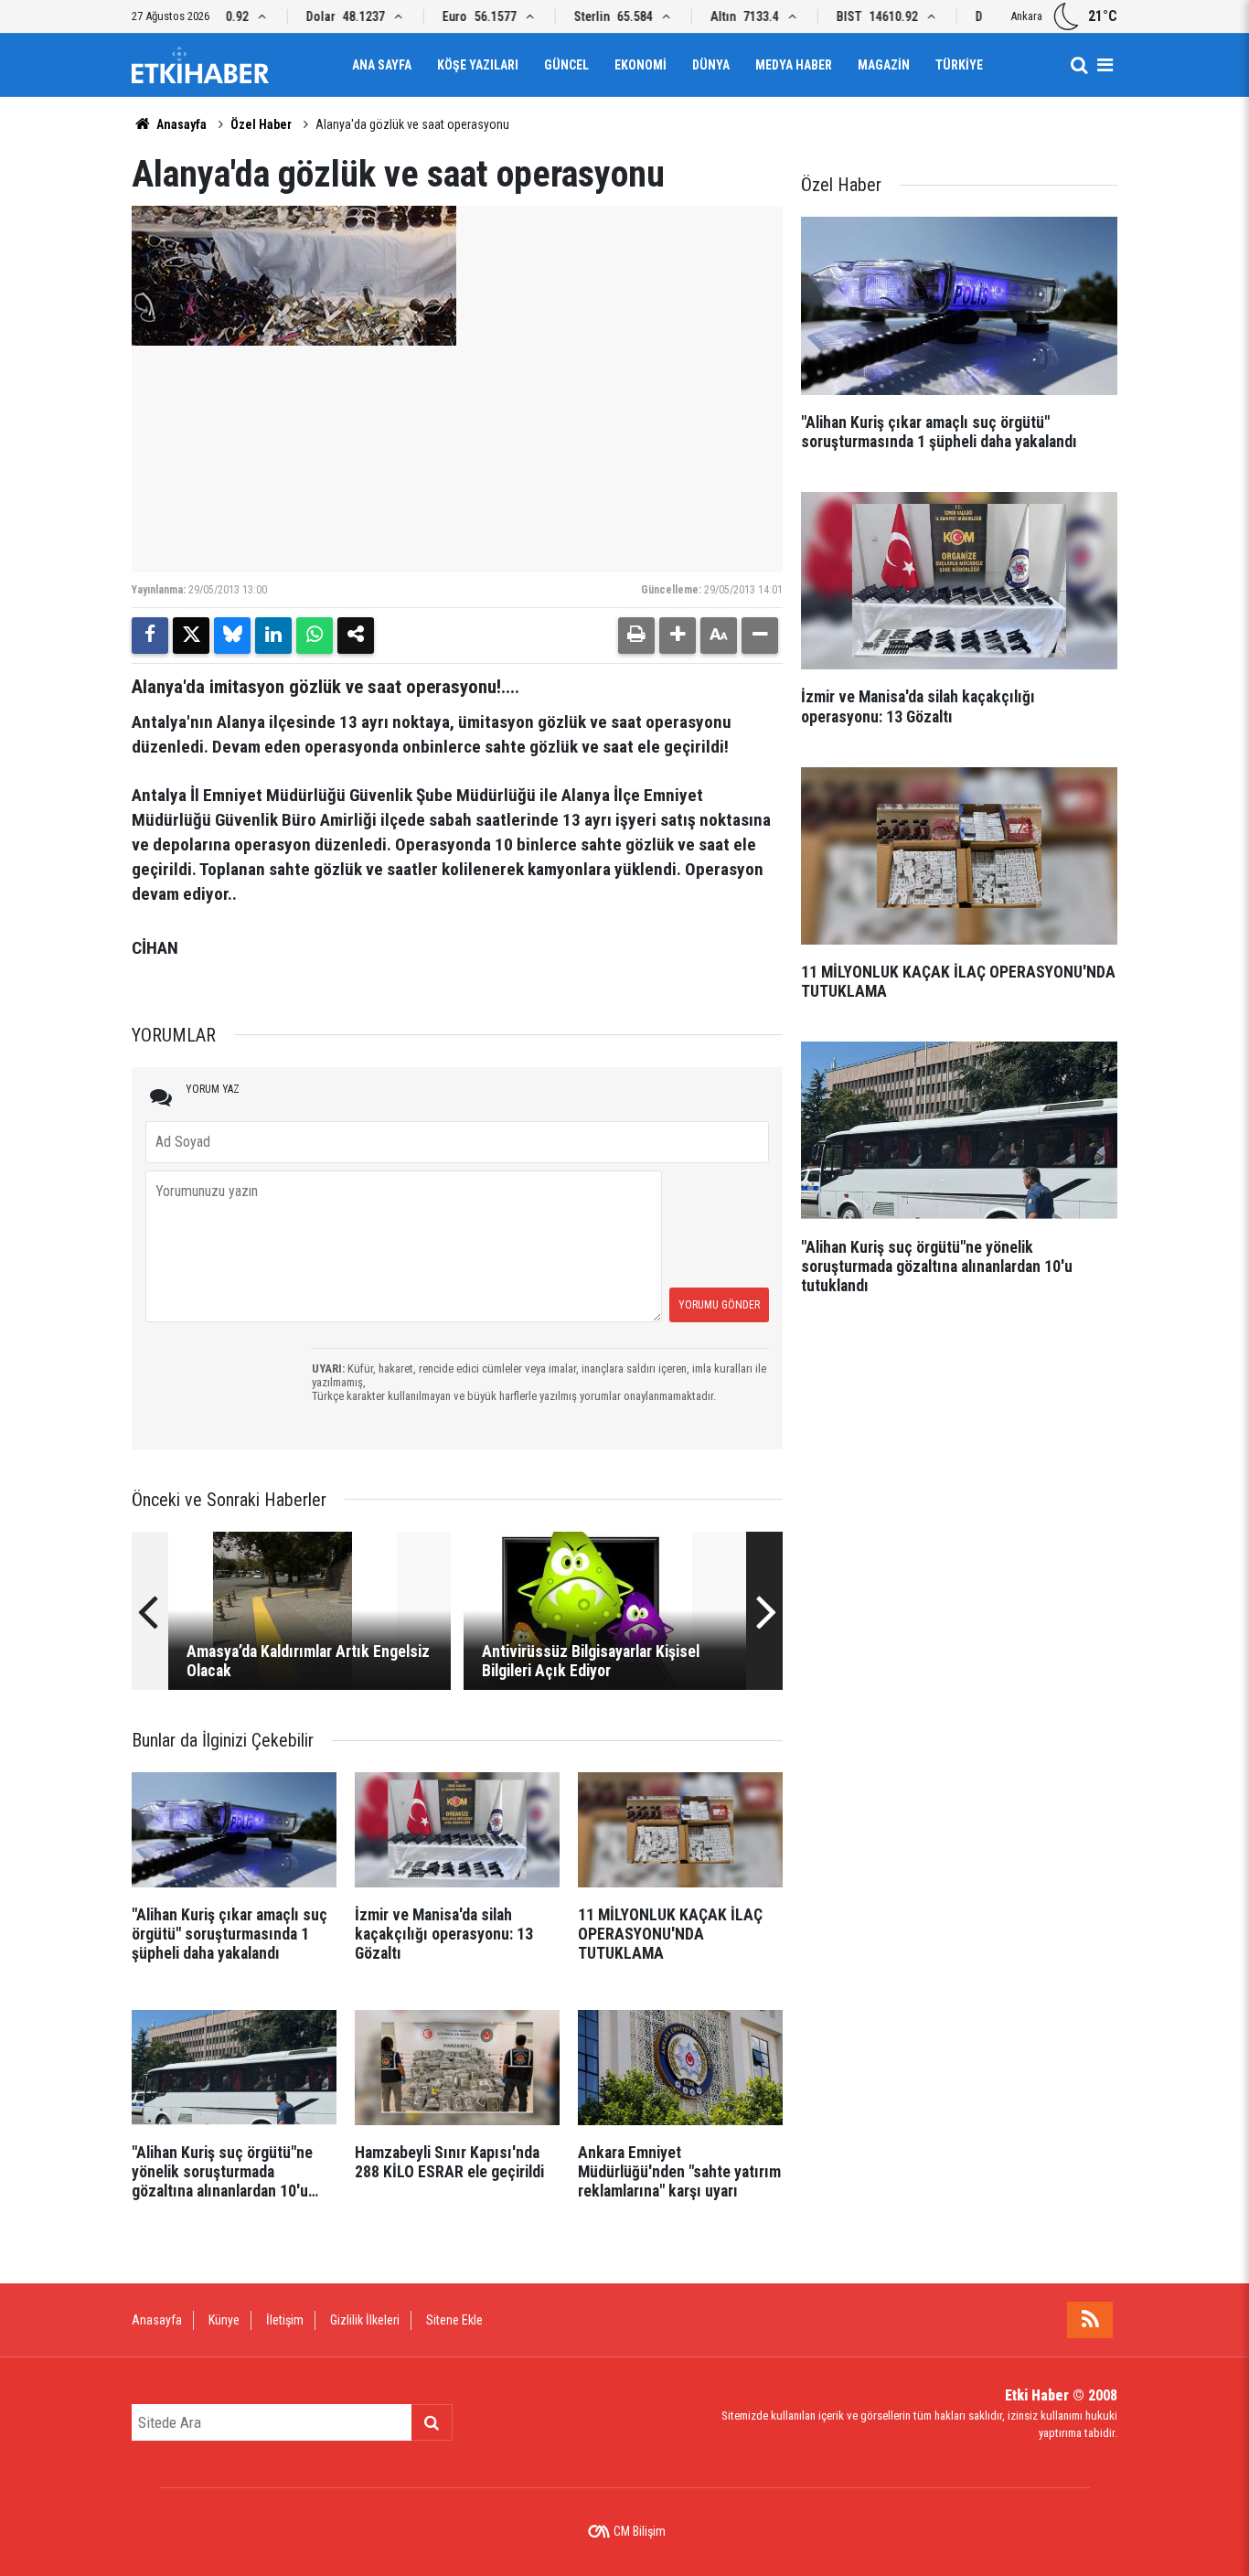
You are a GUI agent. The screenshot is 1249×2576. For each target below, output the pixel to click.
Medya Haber (794, 65)
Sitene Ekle (454, 2320)
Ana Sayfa (382, 65)
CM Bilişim (640, 2531)
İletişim (285, 2320)
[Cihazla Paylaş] (356, 636)
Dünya (711, 65)
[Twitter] (191, 636)
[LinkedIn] (273, 636)
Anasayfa (180, 124)
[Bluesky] (232, 636)
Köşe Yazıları (478, 65)
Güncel (566, 65)
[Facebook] (150, 636)
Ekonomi (641, 65)
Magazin (884, 65)
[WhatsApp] (315, 636)
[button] (678, 636)
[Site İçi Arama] (1079, 65)
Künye (224, 2320)
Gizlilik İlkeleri (365, 2320)
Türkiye (959, 65)
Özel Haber (261, 124)
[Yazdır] (636, 636)
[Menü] (1105, 65)
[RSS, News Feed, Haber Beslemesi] (1090, 2320)
